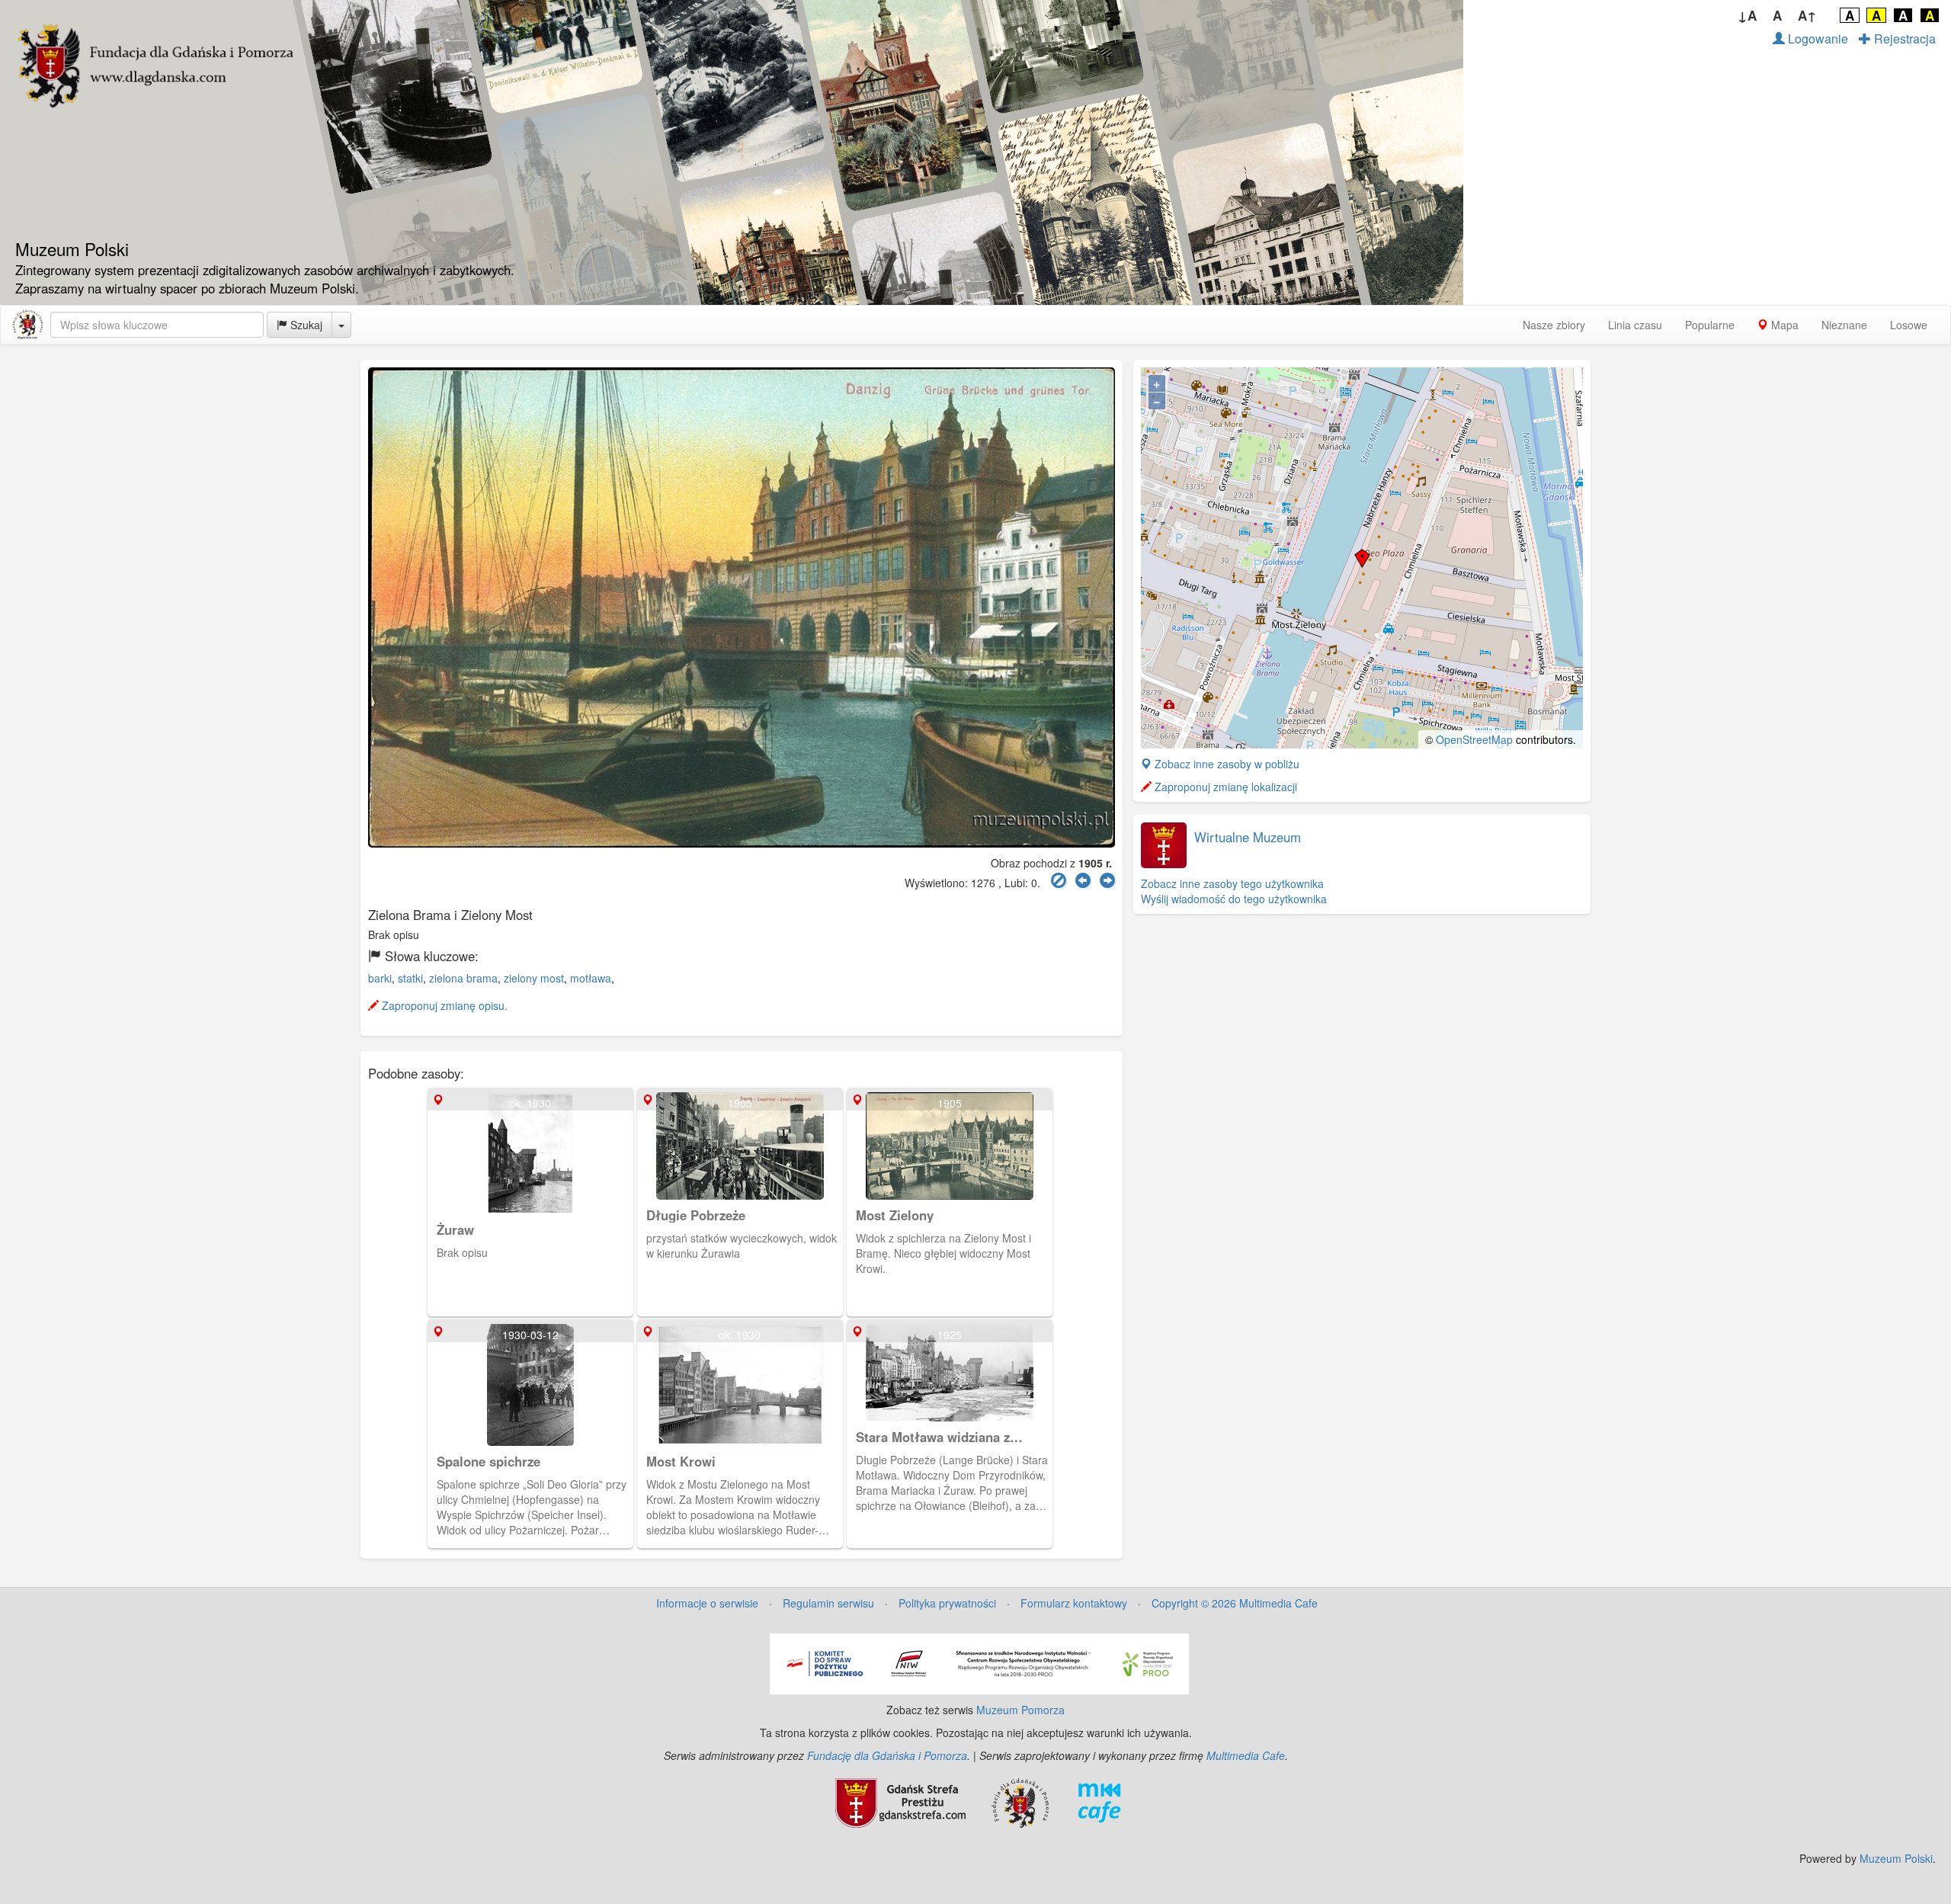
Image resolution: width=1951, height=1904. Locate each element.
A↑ (1807, 15)
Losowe (1909, 325)
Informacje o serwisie (707, 1603)
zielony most (534, 978)
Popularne (1710, 325)
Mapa (1783, 325)
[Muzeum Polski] (27, 325)
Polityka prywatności (947, 1603)
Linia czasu (1635, 325)
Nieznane (1844, 325)
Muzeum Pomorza (1020, 1710)
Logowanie (1816, 38)
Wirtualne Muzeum (1248, 837)
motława (591, 978)
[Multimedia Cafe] (1099, 1802)
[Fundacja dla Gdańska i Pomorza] (1020, 1802)
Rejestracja (1903, 38)
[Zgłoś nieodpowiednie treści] (1059, 881)
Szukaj (305, 325)
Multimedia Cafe (1246, 1755)
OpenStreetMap (1474, 739)
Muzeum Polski (1896, 1858)
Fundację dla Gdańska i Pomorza (887, 1755)
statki (410, 978)
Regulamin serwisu (828, 1603)
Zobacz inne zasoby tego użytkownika (1232, 883)
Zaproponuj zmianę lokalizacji (1224, 787)
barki (380, 978)
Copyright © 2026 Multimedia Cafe (1235, 1603)
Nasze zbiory (1554, 325)
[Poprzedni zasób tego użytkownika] (1083, 881)
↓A (1747, 15)
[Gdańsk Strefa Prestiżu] (900, 1802)
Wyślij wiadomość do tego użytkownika (1234, 899)
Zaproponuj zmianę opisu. (443, 1005)
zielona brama (463, 978)
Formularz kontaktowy (1074, 1603)
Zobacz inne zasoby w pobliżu (1225, 764)
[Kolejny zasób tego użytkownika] (1107, 881)
